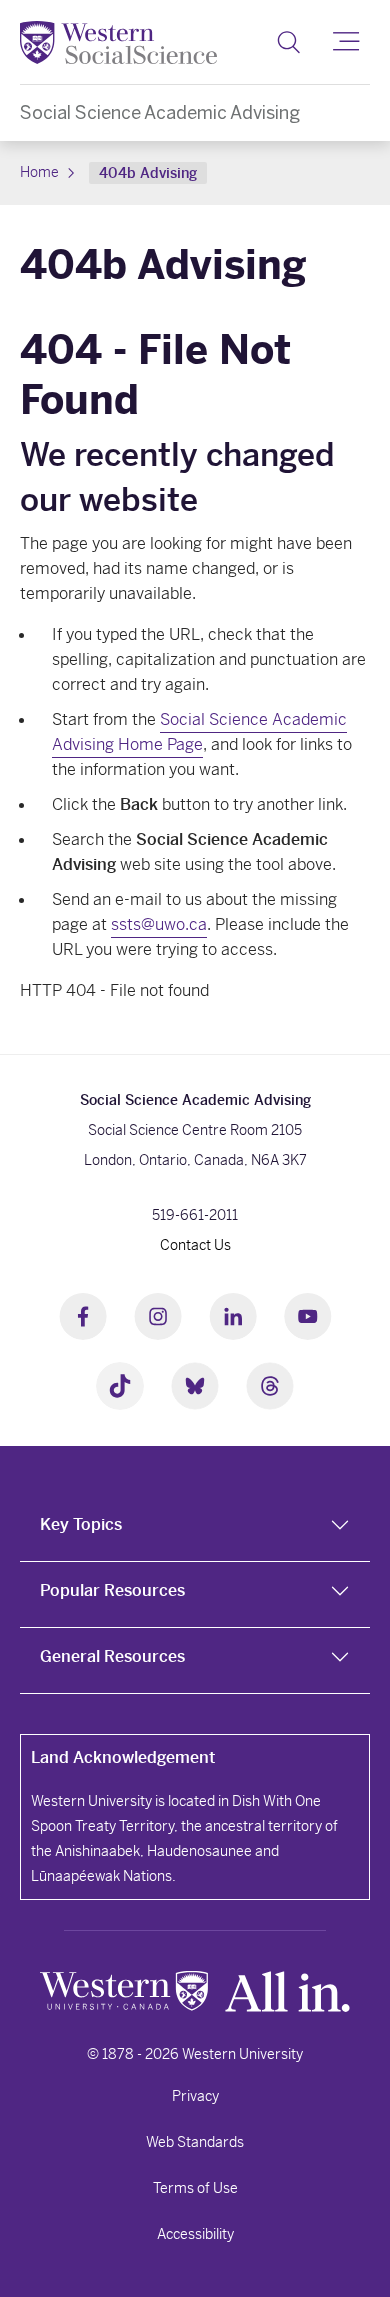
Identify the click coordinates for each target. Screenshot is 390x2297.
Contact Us (195, 1245)
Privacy (195, 2096)
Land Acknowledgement (123, 1757)
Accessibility (195, 2234)
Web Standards (195, 2142)
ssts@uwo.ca (159, 924)
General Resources (112, 1656)
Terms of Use (195, 2188)
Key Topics (81, 1524)
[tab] (195, 1529)
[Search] (288, 42)
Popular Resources (112, 1590)
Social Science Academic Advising (160, 112)
